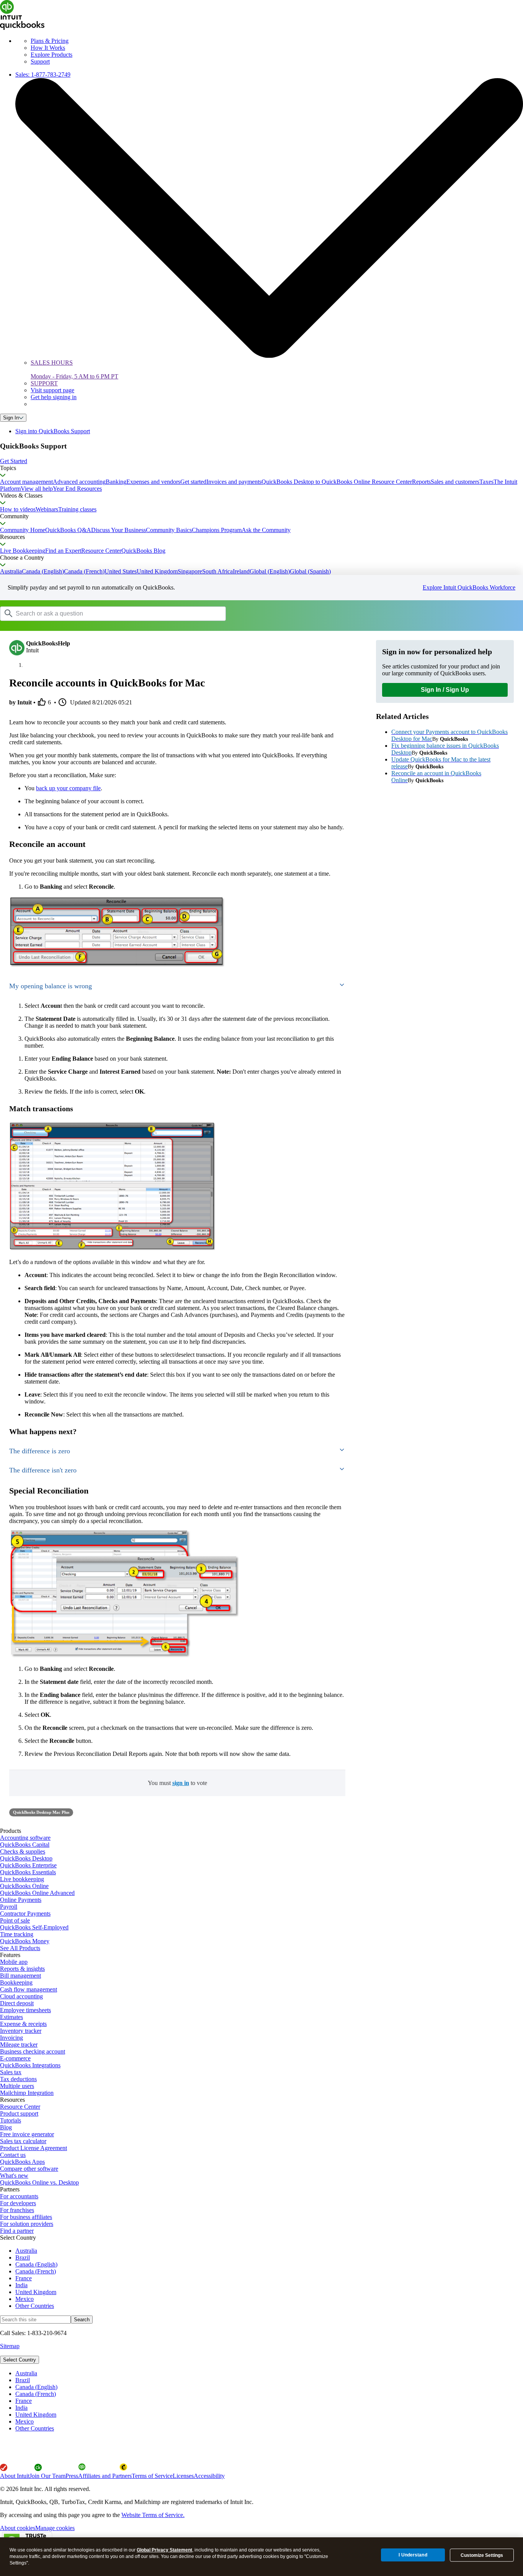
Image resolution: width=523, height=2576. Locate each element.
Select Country (20, 2360)
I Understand (413, 2555)
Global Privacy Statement (164, 2550)
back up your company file (68, 788)
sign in (181, 1783)
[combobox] (97, 613)
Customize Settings (482, 2555)
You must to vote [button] (177, 1783)
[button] (261, 461)
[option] (269, 2373)
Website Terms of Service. (153, 2515)
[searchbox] (113, 614)
